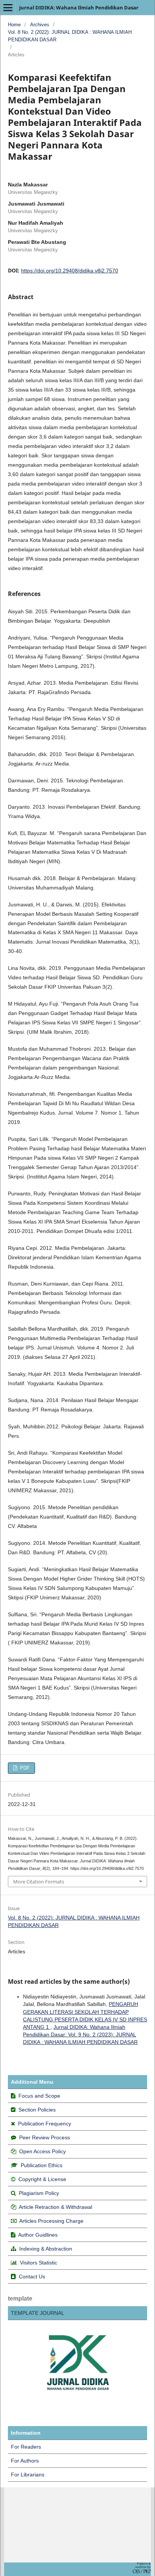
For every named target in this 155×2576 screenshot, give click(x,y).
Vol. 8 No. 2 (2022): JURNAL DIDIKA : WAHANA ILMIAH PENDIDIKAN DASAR (70, 36)
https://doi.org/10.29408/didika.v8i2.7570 (70, 271)
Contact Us (32, 2277)
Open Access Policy (43, 2151)
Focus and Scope (39, 2096)
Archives (40, 25)
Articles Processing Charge (51, 2221)
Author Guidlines (38, 2235)
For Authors (25, 2461)
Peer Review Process (45, 2137)
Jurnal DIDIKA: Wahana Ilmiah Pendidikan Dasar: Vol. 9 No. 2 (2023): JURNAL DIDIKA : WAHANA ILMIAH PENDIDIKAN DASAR (80, 2034)
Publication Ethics (42, 2165)
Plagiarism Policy (39, 2193)
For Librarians (28, 2475)
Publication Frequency (45, 2124)
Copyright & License (42, 2179)
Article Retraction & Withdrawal (55, 2207)
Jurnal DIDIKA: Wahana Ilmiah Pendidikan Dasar (79, 8)
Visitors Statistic (39, 2263)
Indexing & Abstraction (46, 2249)
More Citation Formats (39, 1882)
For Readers (26, 2447)
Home (14, 25)
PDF (24, 1768)
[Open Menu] (8, 8)
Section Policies (37, 2110)
